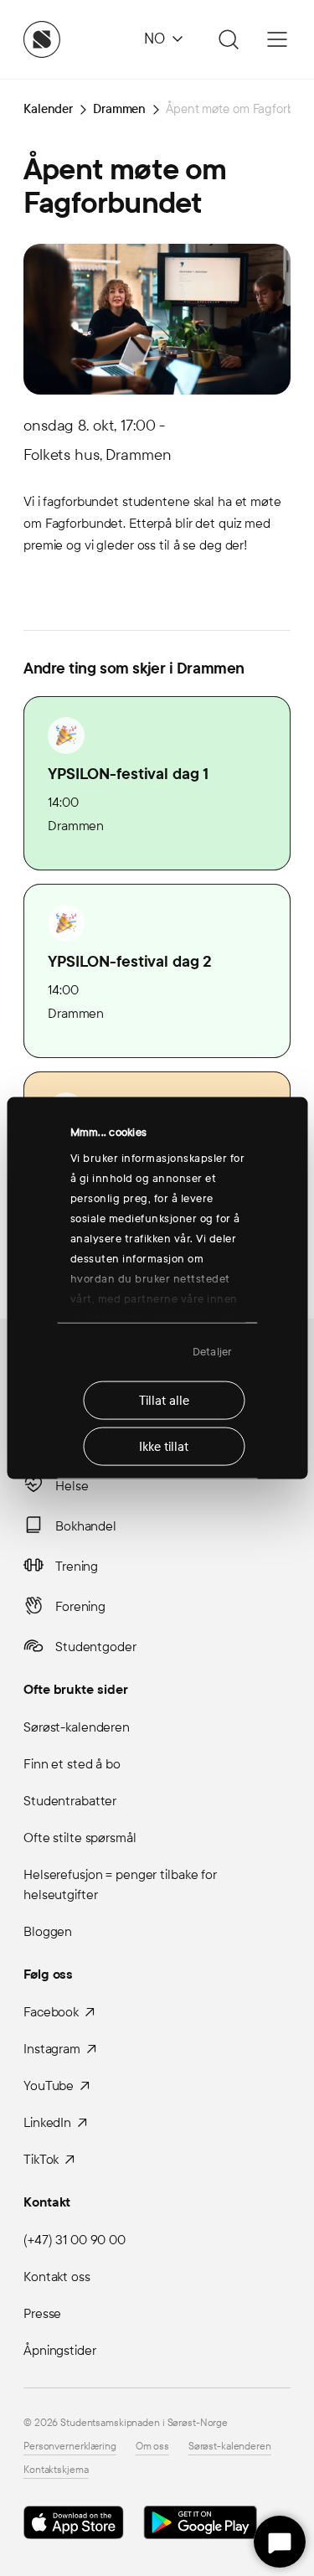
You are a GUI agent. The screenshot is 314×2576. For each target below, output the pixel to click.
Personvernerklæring (70, 2446)
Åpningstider (60, 2350)
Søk (226, 39)
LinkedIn (47, 2122)
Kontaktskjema (56, 2470)
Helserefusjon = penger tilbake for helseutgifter (120, 1884)
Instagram (52, 2049)
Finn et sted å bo (72, 1764)
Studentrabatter (70, 1801)
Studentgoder (96, 1647)
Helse (72, 1486)
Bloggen (48, 1931)
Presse (42, 2313)
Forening (80, 1606)
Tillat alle (164, 1400)
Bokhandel (86, 1526)
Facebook (51, 2012)
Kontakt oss (57, 2277)
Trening (77, 1566)
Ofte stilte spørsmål (80, 1838)
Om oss (152, 2446)
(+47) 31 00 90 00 (75, 2240)
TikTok (41, 2159)
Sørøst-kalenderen (77, 1727)
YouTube (49, 2086)
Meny (277, 39)
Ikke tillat (164, 1446)
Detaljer (212, 1352)
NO (154, 39)
